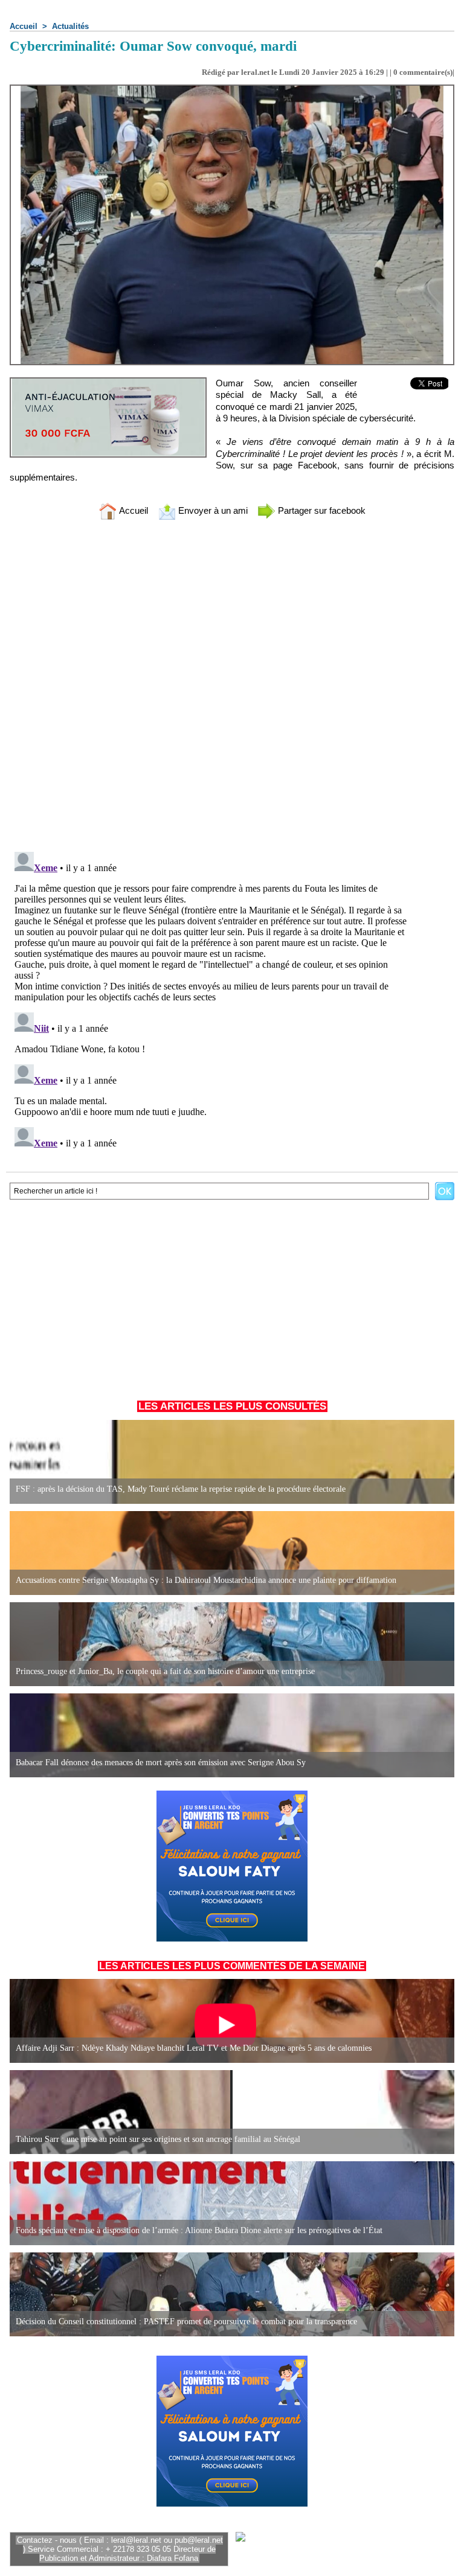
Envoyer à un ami (212, 510)
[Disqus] (232, 688)
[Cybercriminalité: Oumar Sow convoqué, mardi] (232, 88)
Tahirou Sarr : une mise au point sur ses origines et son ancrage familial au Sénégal (158, 2139)
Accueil (24, 26)
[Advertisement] (232, 1294)
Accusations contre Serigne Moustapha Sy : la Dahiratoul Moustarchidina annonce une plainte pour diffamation (206, 1580)
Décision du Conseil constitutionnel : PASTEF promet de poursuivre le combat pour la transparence (186, 2322)
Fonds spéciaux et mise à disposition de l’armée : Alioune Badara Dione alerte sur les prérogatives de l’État (199, 2230)
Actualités (70, 26)
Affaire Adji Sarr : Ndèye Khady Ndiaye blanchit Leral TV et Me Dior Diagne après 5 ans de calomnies (194, 2048)
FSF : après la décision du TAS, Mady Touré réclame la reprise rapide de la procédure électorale (181, 1489)
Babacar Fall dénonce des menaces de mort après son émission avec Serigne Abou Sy (161, 1763)
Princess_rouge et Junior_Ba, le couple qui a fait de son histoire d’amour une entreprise (165, 1671)
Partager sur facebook (321, 510)
